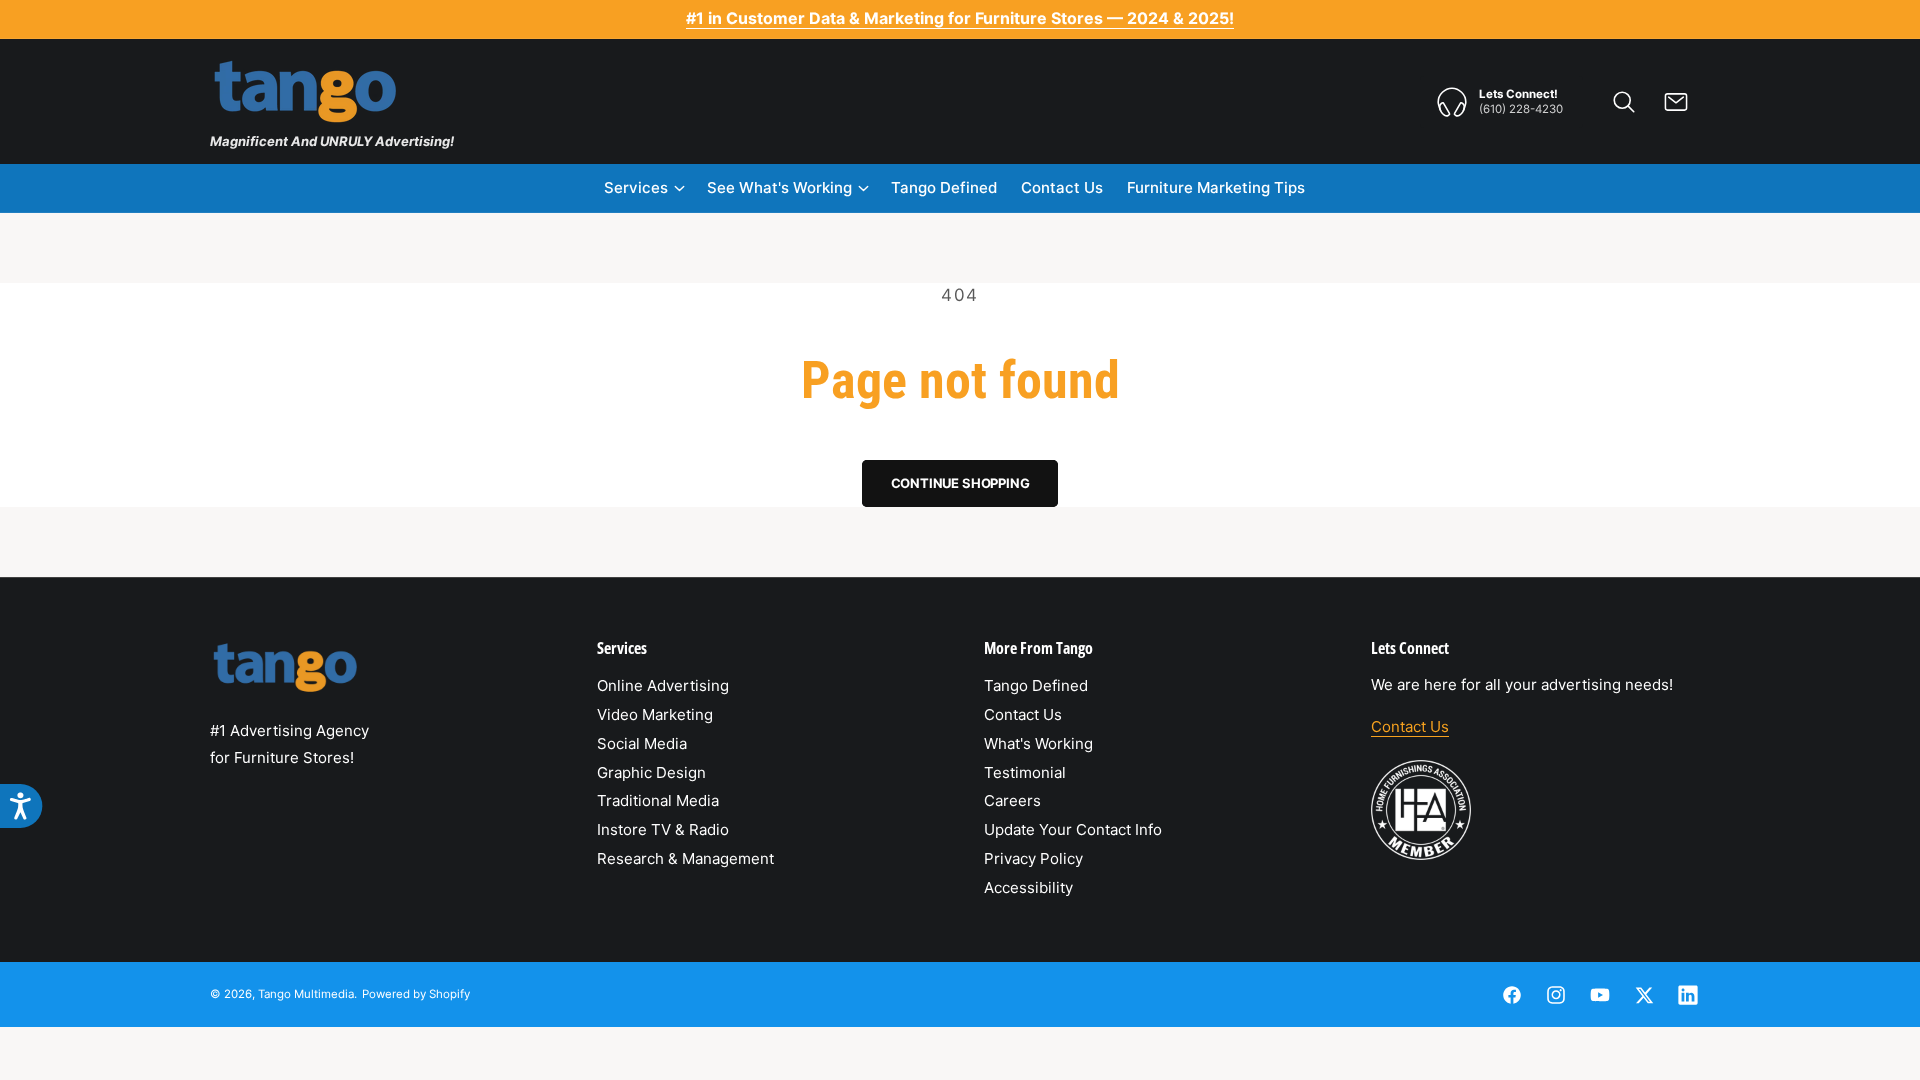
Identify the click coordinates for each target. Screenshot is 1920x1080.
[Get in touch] (1676, 102)
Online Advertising (663, 685)
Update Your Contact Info (1073, 829)
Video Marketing (655, 714)
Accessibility (1028, 887)
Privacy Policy (1033, 858)
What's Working (1038, 743)
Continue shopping (960, 483)
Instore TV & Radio (663, 829)
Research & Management (685, 858)
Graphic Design (651, 772)
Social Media (642, 743)
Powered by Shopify (416, 994)
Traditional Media (658, 800)
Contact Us (1023, 714)
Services (636, 187)
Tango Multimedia (306, 994)
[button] (1624, 102)
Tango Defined (1036, 685)
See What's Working (779, 187)
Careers (1012, 800)
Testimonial (1025, 772)
